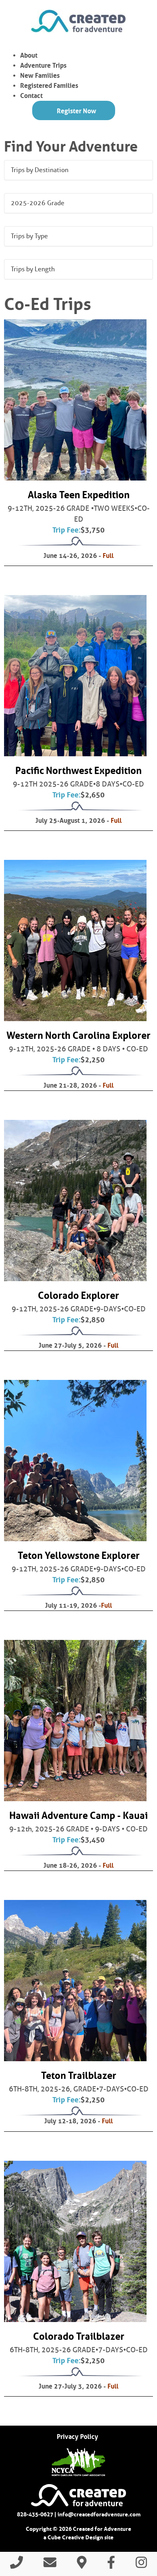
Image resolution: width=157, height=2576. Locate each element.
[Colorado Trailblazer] (75, 2241)
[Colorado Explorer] (75, 1201)
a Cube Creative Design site (78, 2537)
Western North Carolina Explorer (78, 1035)
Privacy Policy (77, 2437)
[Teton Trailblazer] (75, 1981)
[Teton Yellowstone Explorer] (75, 1461)
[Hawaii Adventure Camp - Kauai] (75, 1721)
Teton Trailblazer (79, 2076)
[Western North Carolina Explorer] (75, 941)
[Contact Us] (50, 2565)
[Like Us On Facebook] (111, 2565)
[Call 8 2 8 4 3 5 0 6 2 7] (17, 2565)
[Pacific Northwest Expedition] (75, 676)
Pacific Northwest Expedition (78, 771)
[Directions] (82, 2565)
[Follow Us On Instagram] (141, 2565)
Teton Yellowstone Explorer (79, 1555)
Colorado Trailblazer (79, 2336)
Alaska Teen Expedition (79, 495)
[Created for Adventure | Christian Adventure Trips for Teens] (78, 21)
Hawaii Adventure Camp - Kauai (78, 1815)
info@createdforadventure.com (99, 2514)
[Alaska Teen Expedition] (75, 400)
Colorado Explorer (78, 1295)
